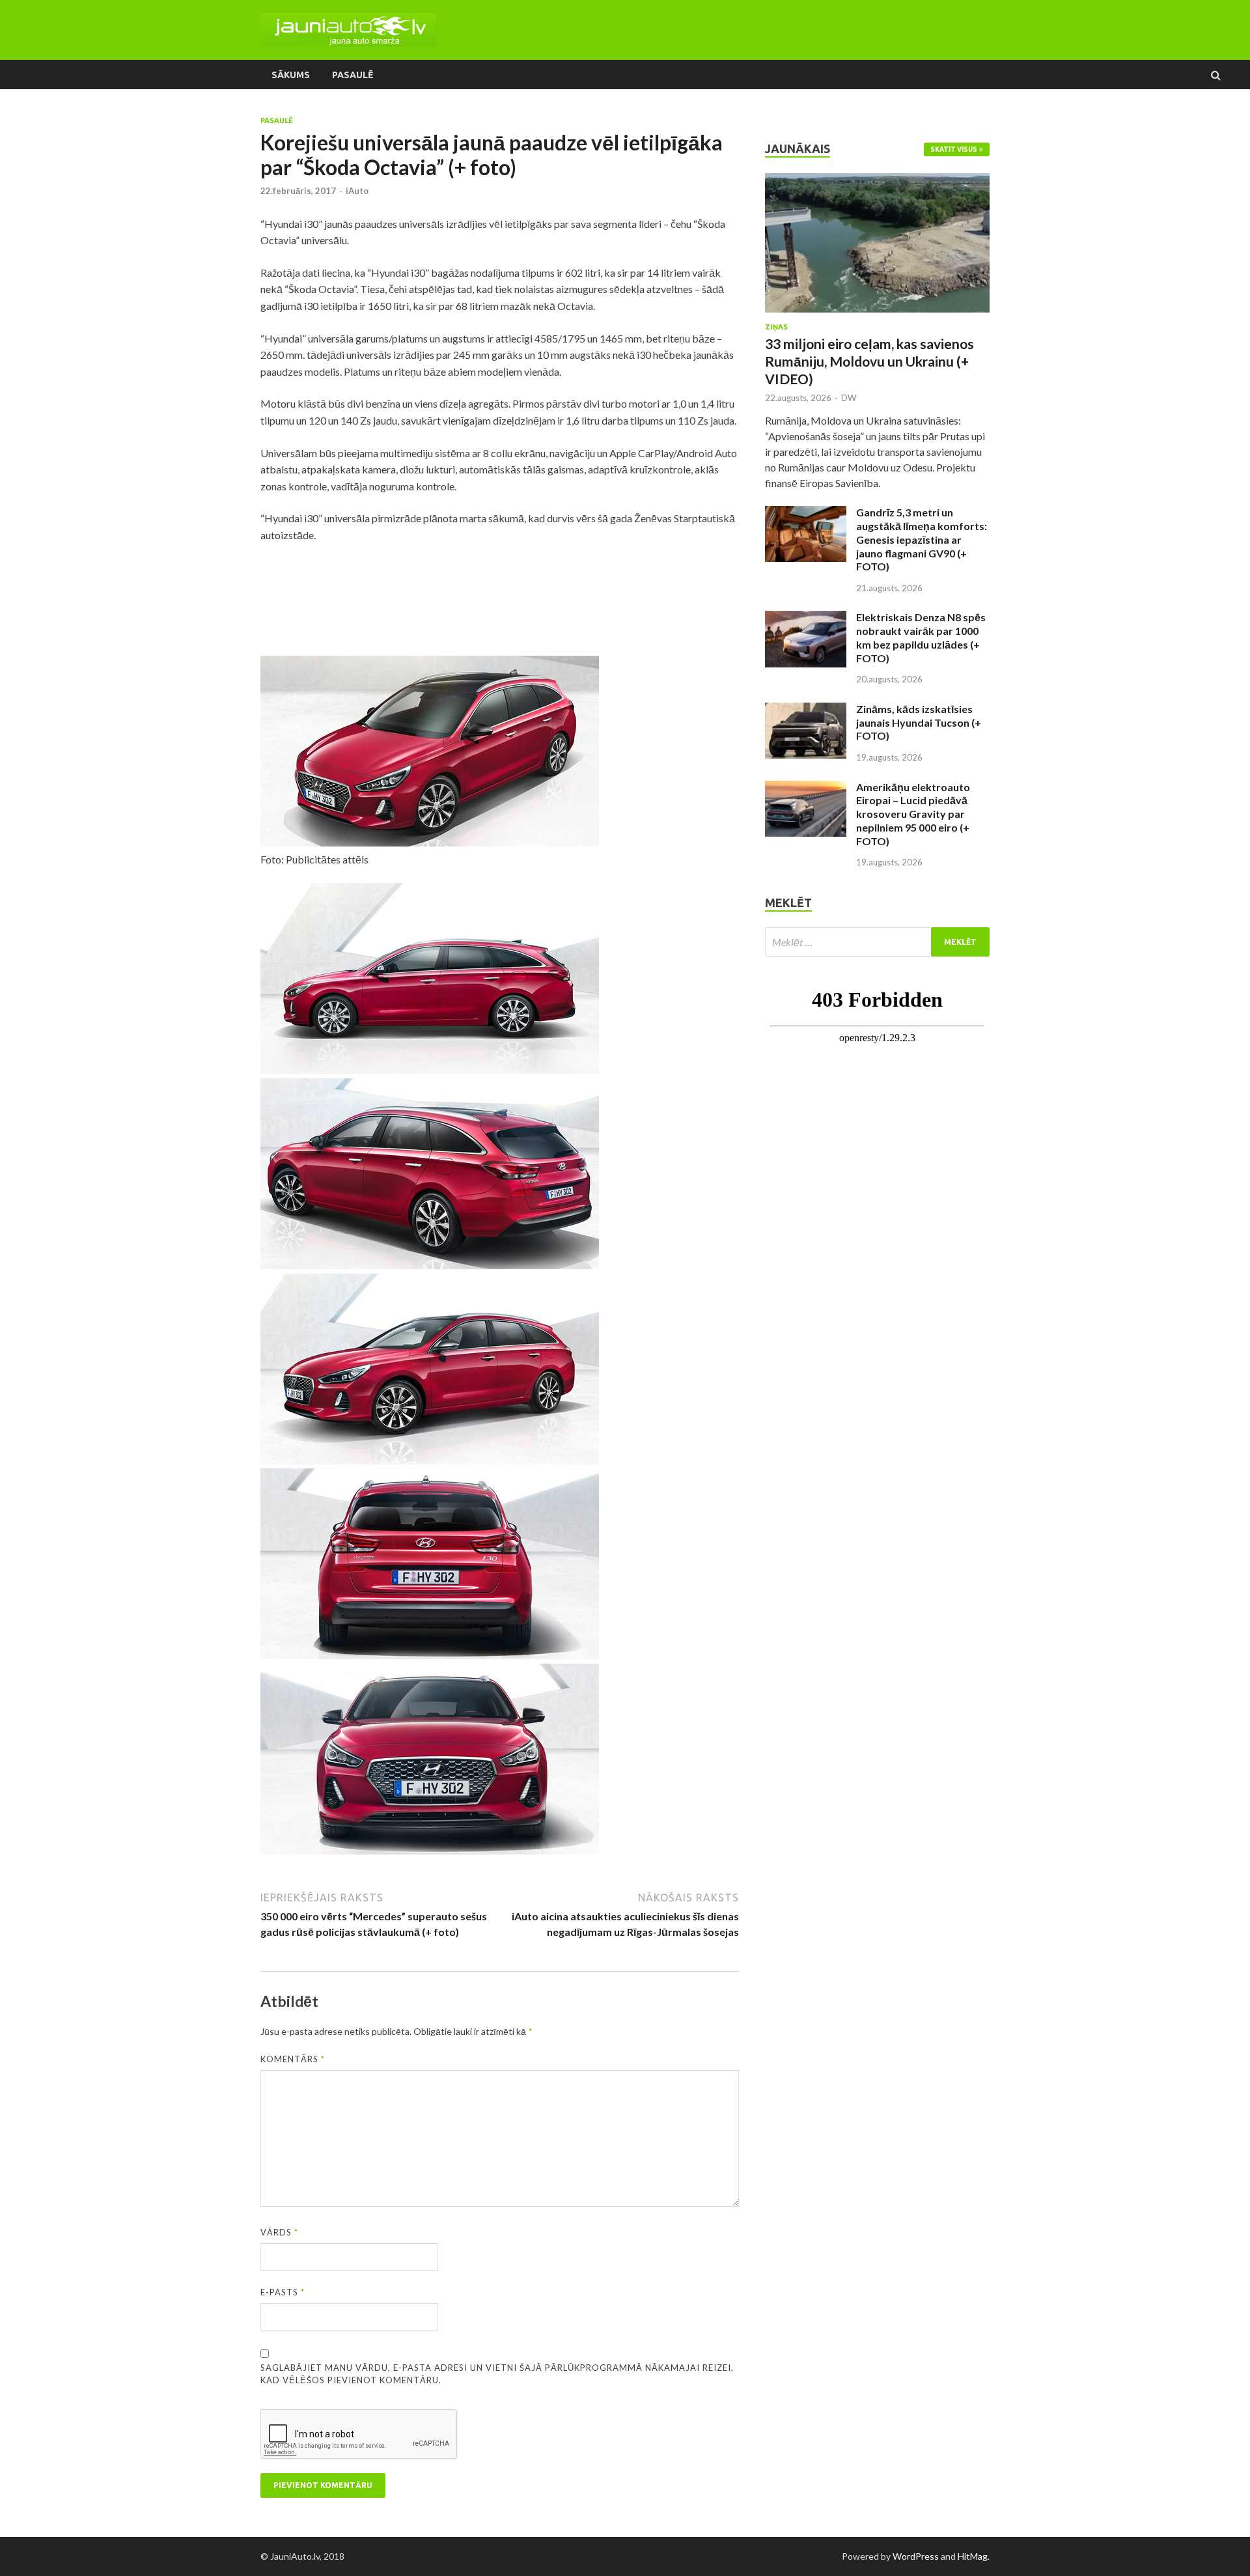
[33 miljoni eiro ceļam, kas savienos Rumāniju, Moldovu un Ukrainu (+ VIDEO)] (877, 181)
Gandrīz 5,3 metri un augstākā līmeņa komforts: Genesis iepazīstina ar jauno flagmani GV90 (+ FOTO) (922, 539)
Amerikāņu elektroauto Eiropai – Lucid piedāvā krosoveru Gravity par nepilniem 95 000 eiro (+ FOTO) (913, 814)
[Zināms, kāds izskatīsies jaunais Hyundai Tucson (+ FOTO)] (806, 710)
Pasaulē (353, 75)
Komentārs (293, 2059)
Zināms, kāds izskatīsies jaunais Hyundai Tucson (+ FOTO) (919, 722)
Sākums (291, 75)
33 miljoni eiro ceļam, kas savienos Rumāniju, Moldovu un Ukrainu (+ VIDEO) (869, 361)
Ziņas (776, 327)
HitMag (973, 2556)
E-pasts (283, 2292)
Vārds (279, 2232)
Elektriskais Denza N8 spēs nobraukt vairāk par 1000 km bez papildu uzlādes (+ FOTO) (921, 637)
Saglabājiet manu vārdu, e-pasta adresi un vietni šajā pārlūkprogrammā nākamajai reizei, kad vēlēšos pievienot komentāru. (497, 2374)
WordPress (916, 2556)
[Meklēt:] (877, 942)
